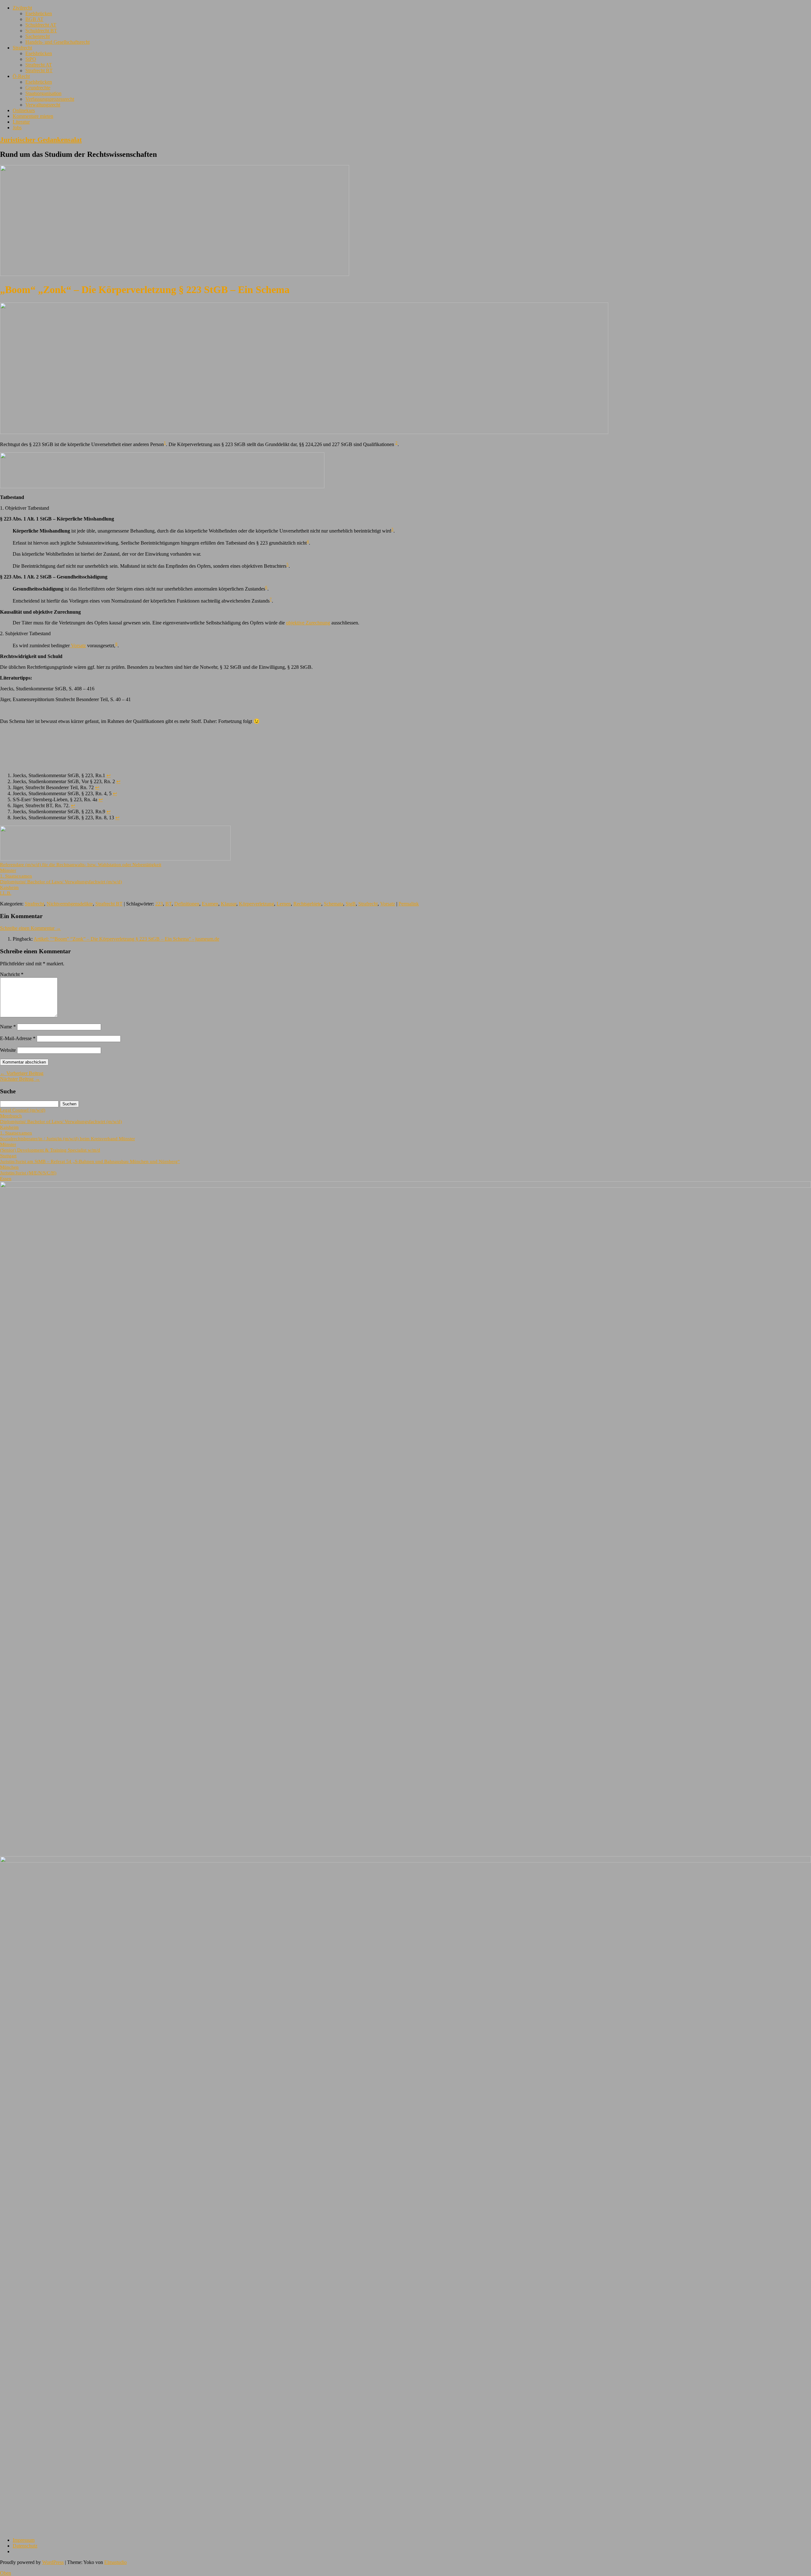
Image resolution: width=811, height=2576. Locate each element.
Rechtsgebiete (307, 904)
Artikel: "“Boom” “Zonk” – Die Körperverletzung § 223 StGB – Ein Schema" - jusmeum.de (126, 939)
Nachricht (12, 974)
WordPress (53, 2562)
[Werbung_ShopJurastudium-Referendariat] (115, 859)
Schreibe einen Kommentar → (30, 928)
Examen (210, 904)
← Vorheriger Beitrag (22, 1073)
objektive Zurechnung (308, 623)
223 (159, 904)
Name (8, 1027)
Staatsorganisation (43, 93)
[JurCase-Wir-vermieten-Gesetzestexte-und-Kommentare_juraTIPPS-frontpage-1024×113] (162, 486)
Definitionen (187, 904)
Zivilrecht (22, 8)
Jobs (17, 128)
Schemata (333, 904)
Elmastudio (115, 2562)
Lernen (284, 904)
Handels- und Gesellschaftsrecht (57, 42)
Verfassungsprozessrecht (50, 99)
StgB (351, 904)
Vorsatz (78, 646)
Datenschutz (25, 2546)
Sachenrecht (38, 36)
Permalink (409, 904)
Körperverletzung (256, 904)
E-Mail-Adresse (18, 1038)
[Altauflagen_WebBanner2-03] (405, 1861)
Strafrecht (22, 48)
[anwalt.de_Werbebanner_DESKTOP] (304, 432)
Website (8, 1050)
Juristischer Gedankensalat (41, 140)
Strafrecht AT (39, 65)
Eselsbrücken (39, 13)
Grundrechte (38, 88)
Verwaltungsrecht (43, 105)
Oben (6, 2573)
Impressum (24, 2540)
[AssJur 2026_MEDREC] (405, 1186)
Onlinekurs (24, 110)
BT (169, 904)
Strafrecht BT (39, 70)
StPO (31, 59)
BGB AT (34, 19)
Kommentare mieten (33, 116)
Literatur (21, 122)
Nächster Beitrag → (20, 1079)
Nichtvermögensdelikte (70, 904)
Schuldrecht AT (41, 25)
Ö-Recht (21, 76)
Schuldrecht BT (41, 31)
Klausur (229, 904)
